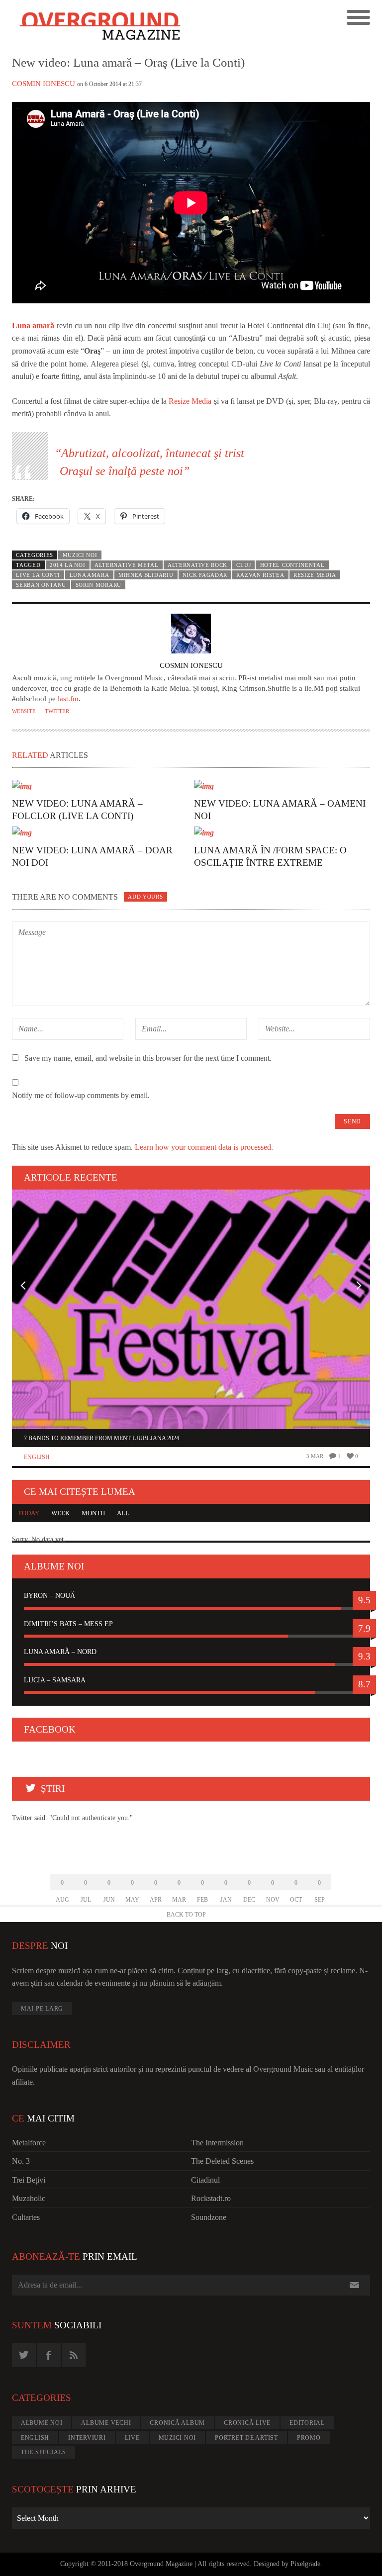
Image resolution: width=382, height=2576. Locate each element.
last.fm (68, 699)
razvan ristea (260, 575)
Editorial (307, 2423)
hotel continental (292, 565)
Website (24, 711)
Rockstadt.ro (211, 2198)
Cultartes (26, 2217)
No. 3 (21, 2161)
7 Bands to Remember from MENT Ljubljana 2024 (101, 1438)
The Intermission (217, 2143)
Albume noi (42, 2423)
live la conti (38, 575)
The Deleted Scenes (222, 2161)
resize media (315, 575)
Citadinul (205, 2180)
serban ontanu (41, 585)
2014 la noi (68, 565)
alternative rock (197, 565)
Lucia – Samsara (55, 1680)
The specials (44, 2452)
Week (60, 1513)
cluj (243, 565)
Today (29, 1513)
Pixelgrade (305, 2564)
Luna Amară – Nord (60, 1652)
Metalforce (29, 2143)
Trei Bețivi (29, 2180)
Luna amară (33, 325)
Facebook (50, 1729)
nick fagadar (205, 575)
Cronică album (177, 2423)
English (37, 1457)
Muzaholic (29, 2198)
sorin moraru (98, 585)
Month (93, 1513)
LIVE (132, 2438)
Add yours (145, 897)
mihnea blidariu (146, 575)
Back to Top (186, 1915)
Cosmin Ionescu (44, 84)
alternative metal (127, 565)
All (123, 1513)
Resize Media (190, 401)
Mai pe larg (42, 2009)
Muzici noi (80, 555)
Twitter (57, 711)
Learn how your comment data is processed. (204, 1147)
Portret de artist (246, 2438)
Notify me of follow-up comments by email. (81, 1095)
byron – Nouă (49, 1596)
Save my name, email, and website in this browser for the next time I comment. (148, 1058)
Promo (309, 2438)
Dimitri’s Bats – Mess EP (68, 1624)
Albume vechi (106, 2423)
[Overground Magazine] (101, 27)
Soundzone (209, 2217)
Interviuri (87, 2438)
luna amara (90, 575)
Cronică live (247, 2423)
